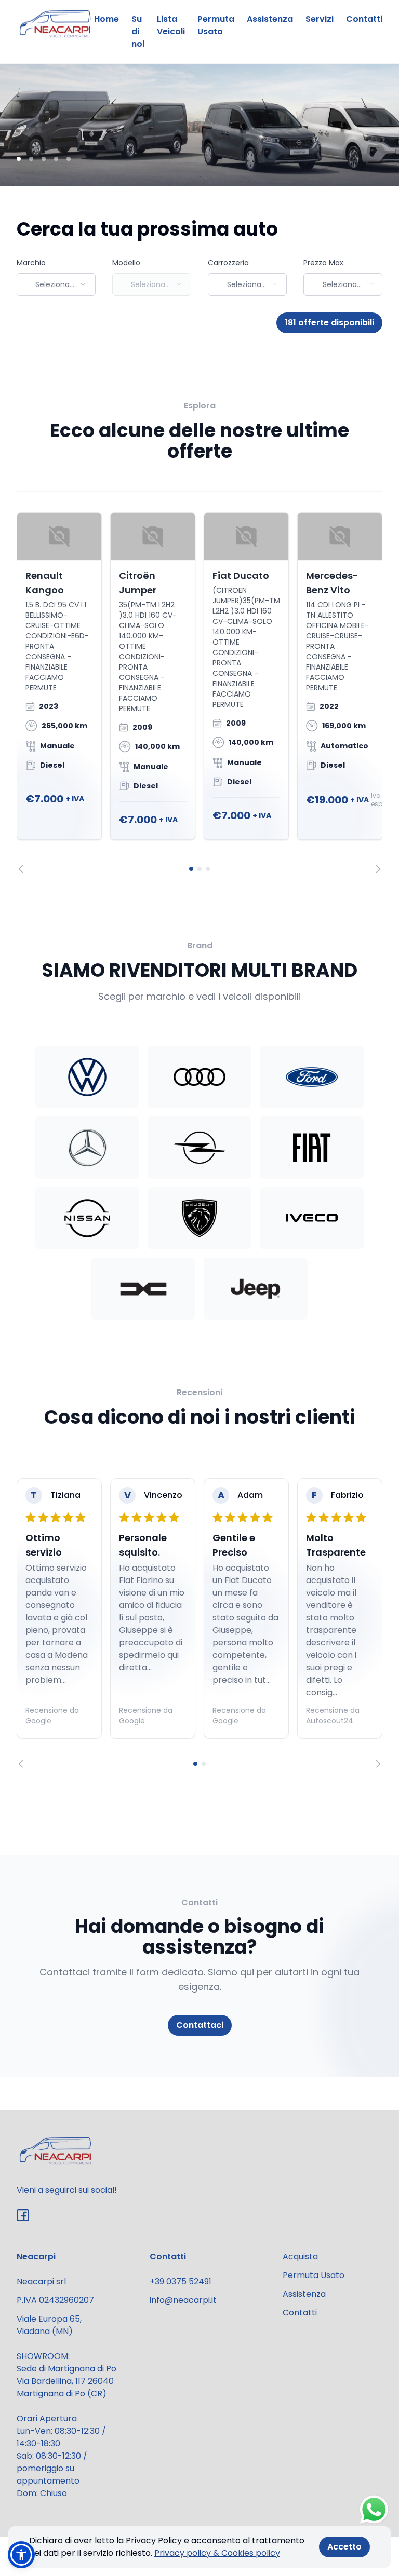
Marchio (31, 263)
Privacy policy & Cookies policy (217, 2553)
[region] (199, 693)
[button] (21, 2555)
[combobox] (56, 284)
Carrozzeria (228, 263)
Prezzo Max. (324, 263)
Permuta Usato (216, 25)
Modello (126, 263)
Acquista (300, 2257)
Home (107, 19)
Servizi (320, 19)
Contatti (364, 19)
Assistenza (270, 19)
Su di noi (138, 31)
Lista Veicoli (171, 25)
